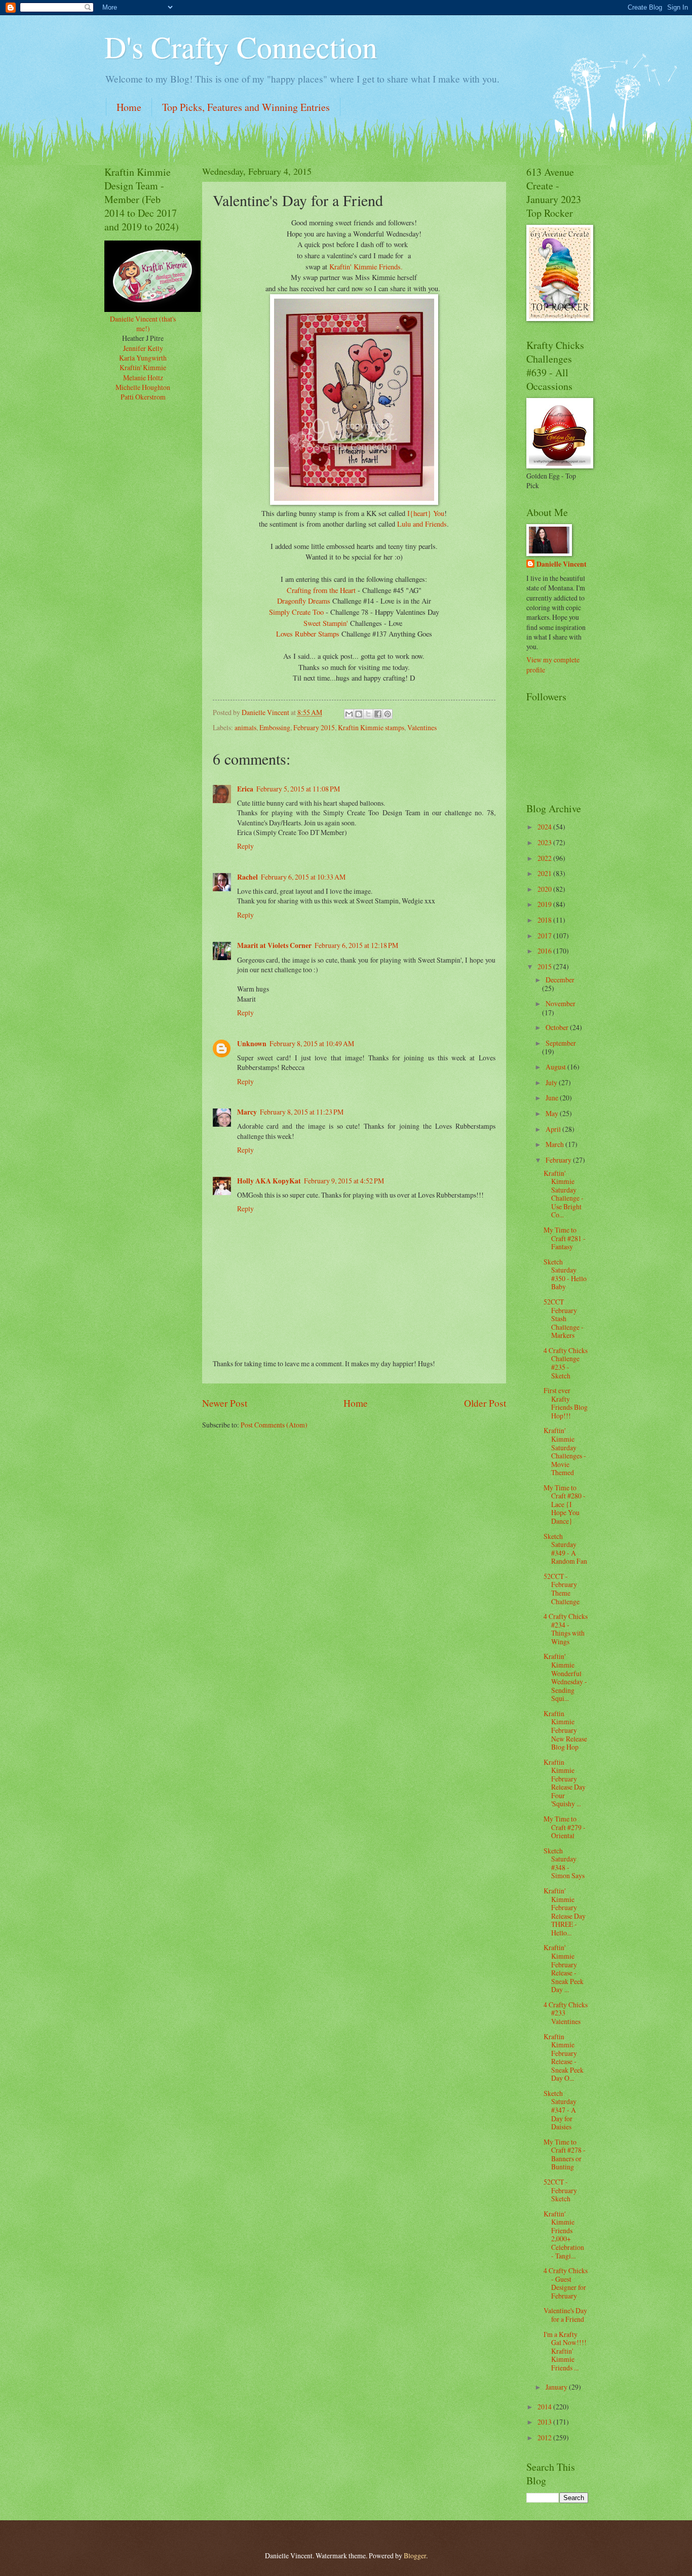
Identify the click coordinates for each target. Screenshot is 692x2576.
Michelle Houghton (143, 387)
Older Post (485, 1403)
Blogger (415, 2555)
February (559, 1160)
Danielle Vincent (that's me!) (143, 324)
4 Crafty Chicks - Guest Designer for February (566, 2283)
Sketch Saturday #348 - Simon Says (564, 1863)
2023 (545, 842)
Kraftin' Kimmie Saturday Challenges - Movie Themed (565, 1451)
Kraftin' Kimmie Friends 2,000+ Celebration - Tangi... (564, 2235)
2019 (545, 904)
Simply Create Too (296, 612)
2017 (545, 936)
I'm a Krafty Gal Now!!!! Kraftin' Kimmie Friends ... (565, 2351)
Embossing (275, 727)
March (555, 1144)
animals (245, 727)
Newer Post (225, 1403)
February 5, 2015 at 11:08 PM (298, 789)
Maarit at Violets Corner (274, 945)
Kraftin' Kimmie (143, 367)
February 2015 (314, 727)
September (561, 1043)
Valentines (422, 727)
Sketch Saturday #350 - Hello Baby (565, 1274)
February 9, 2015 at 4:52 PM (344, 1181)
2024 (545, 827)
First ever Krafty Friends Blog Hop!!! (566, 1403)
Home (129, 107)
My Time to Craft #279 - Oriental (565, 1827)
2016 (545, 951)
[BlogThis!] (359, 714)
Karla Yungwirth (143, 358)
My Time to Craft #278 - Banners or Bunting (565, 2154)
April (554, 1129)
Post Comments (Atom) (274, 1425)
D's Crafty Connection (241, 47)
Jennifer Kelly (143, 348)
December (560, 980)
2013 (545, 2422)
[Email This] (349, 714)
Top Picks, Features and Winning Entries (246, 107)
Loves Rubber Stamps (309, 634)
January (557, 2387)
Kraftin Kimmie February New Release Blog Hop (565, 1730)
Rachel (247, 877)
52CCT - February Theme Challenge (562, 1589)
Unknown (252, 1044)
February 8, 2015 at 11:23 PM (302, 1112)
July (552, 1082)
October (558, 1027)
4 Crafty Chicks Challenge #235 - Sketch (566, 1363)
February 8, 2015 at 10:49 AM (312, 1043)
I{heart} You (426, 513)
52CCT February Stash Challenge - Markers (564, 1318)
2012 (545, 2438)
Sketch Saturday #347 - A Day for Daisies (560, 2110)
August (556, 1067)
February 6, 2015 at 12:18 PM (356, 945)
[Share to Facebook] (378, 714)
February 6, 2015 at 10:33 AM (303, 877)
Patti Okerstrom (143, 397)
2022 (545, 858)
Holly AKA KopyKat (269, 1181)
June (553, 1098)
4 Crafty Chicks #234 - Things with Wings (566, 1629)
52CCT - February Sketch (560, 2190)
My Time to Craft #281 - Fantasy (565, 1238)
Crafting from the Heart (321, 590)
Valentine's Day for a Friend (565, 2315)
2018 (545, 920)
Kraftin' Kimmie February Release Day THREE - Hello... (565, 1912)
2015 (545, 966)
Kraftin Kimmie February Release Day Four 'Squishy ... (565, 1783)
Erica (245, 789)
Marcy (247, 1112)
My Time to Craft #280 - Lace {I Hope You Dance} (565, 1504)
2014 (545, 2407)
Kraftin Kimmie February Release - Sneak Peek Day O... (564, 2057)
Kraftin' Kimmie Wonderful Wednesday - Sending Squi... (565, 1677)
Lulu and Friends (422, 524)
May (553, 1113)
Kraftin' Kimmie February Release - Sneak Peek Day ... (564, 1968)
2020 (545, 889)
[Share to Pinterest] (388, 714)
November (561, 1003)
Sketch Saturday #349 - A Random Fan (565, 1549)
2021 (545, 873)
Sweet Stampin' (327, 623)
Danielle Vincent (562, 564)
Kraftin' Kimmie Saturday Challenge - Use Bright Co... (564, 1194)
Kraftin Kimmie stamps (371, 727)
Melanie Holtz (143, 378)
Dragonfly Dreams (305, 601)
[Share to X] (368, 714)
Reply (245, 846)
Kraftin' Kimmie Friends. (366, 267)
